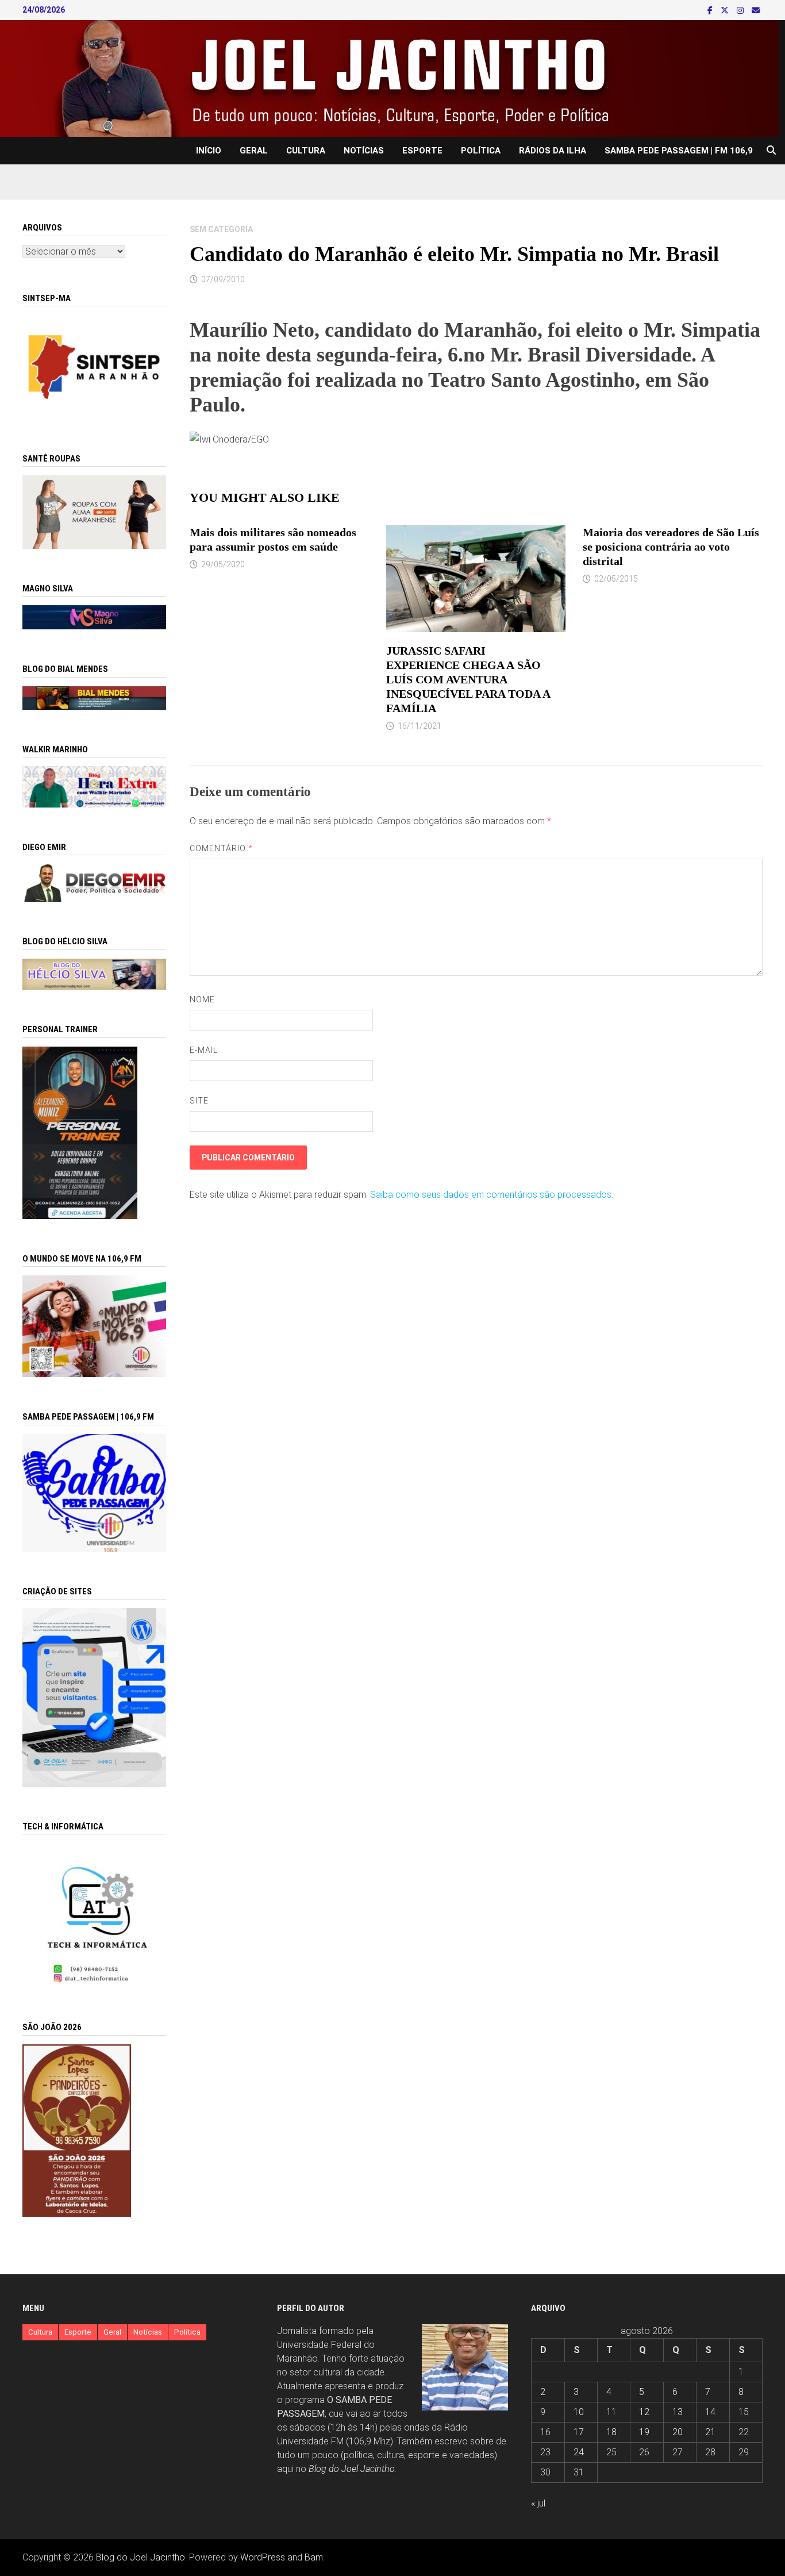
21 (710, 2432)
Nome (202, 999)
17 (579, 2432)
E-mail (204, 1050)
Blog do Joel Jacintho (352, 2469)
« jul (538, 2503)
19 (644, 2432)
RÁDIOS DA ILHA (553, 151)
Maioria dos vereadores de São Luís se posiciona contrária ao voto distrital (671, 547)
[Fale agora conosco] (94, 1697)
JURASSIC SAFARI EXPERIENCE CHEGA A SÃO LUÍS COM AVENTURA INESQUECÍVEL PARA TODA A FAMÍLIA (468, 679)
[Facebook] (711, 10)
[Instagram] (741, 10)
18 (611, 2432)
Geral (254, 151)
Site (199, 1101)
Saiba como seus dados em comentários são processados (491, 1195)
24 (579, 2452)
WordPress (263, 2557)
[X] (726, 10)
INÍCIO (209, 151)
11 (611, 2412)
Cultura (306, 151)
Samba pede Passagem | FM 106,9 (679, 151)
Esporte (422, 151)
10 (579, 2412)
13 (678, 2412)
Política (481, 151)
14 (710, 2412)
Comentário (222, 848)
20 (678, 2432)
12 (644, 2412)
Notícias (364, 151)
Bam (314, 2557)
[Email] (756, 10)
